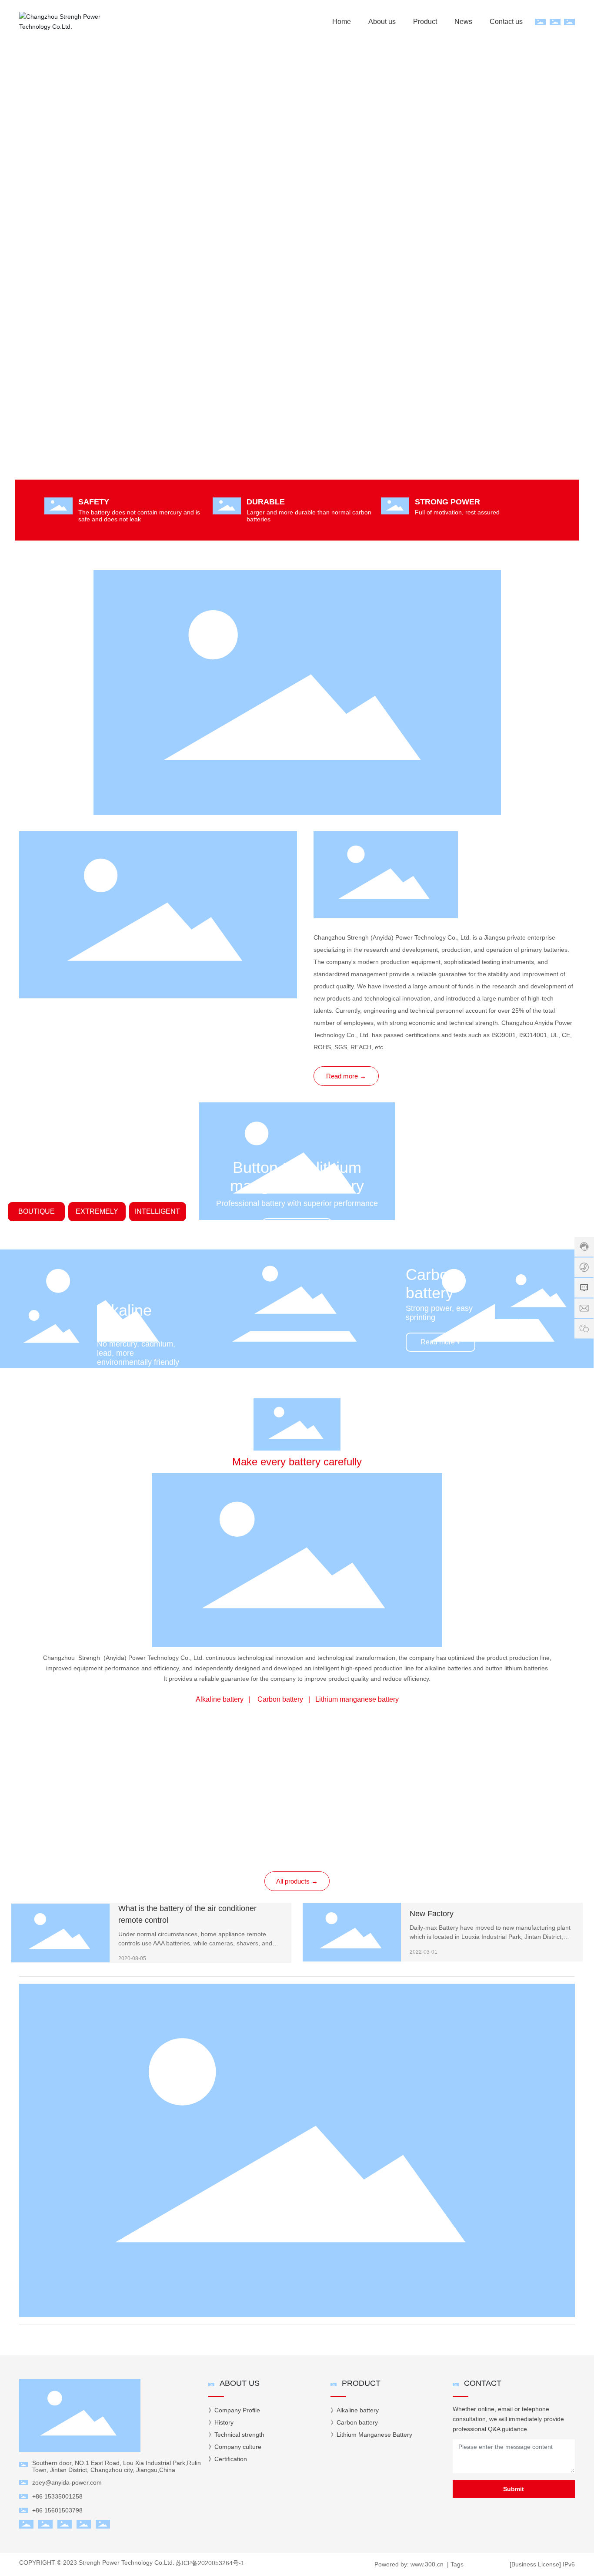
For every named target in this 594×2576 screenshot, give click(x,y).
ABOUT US (240, 2383)
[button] (572, 267)
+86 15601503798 (57, 2510)
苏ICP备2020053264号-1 (210, 2563)
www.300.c (424, 2564)
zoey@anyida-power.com (67, 2482)
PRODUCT (361, 2383)
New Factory (432, 1914)
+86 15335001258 (57, 2496)
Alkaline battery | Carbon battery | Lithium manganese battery (297, 1699)
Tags (457, 2564)
